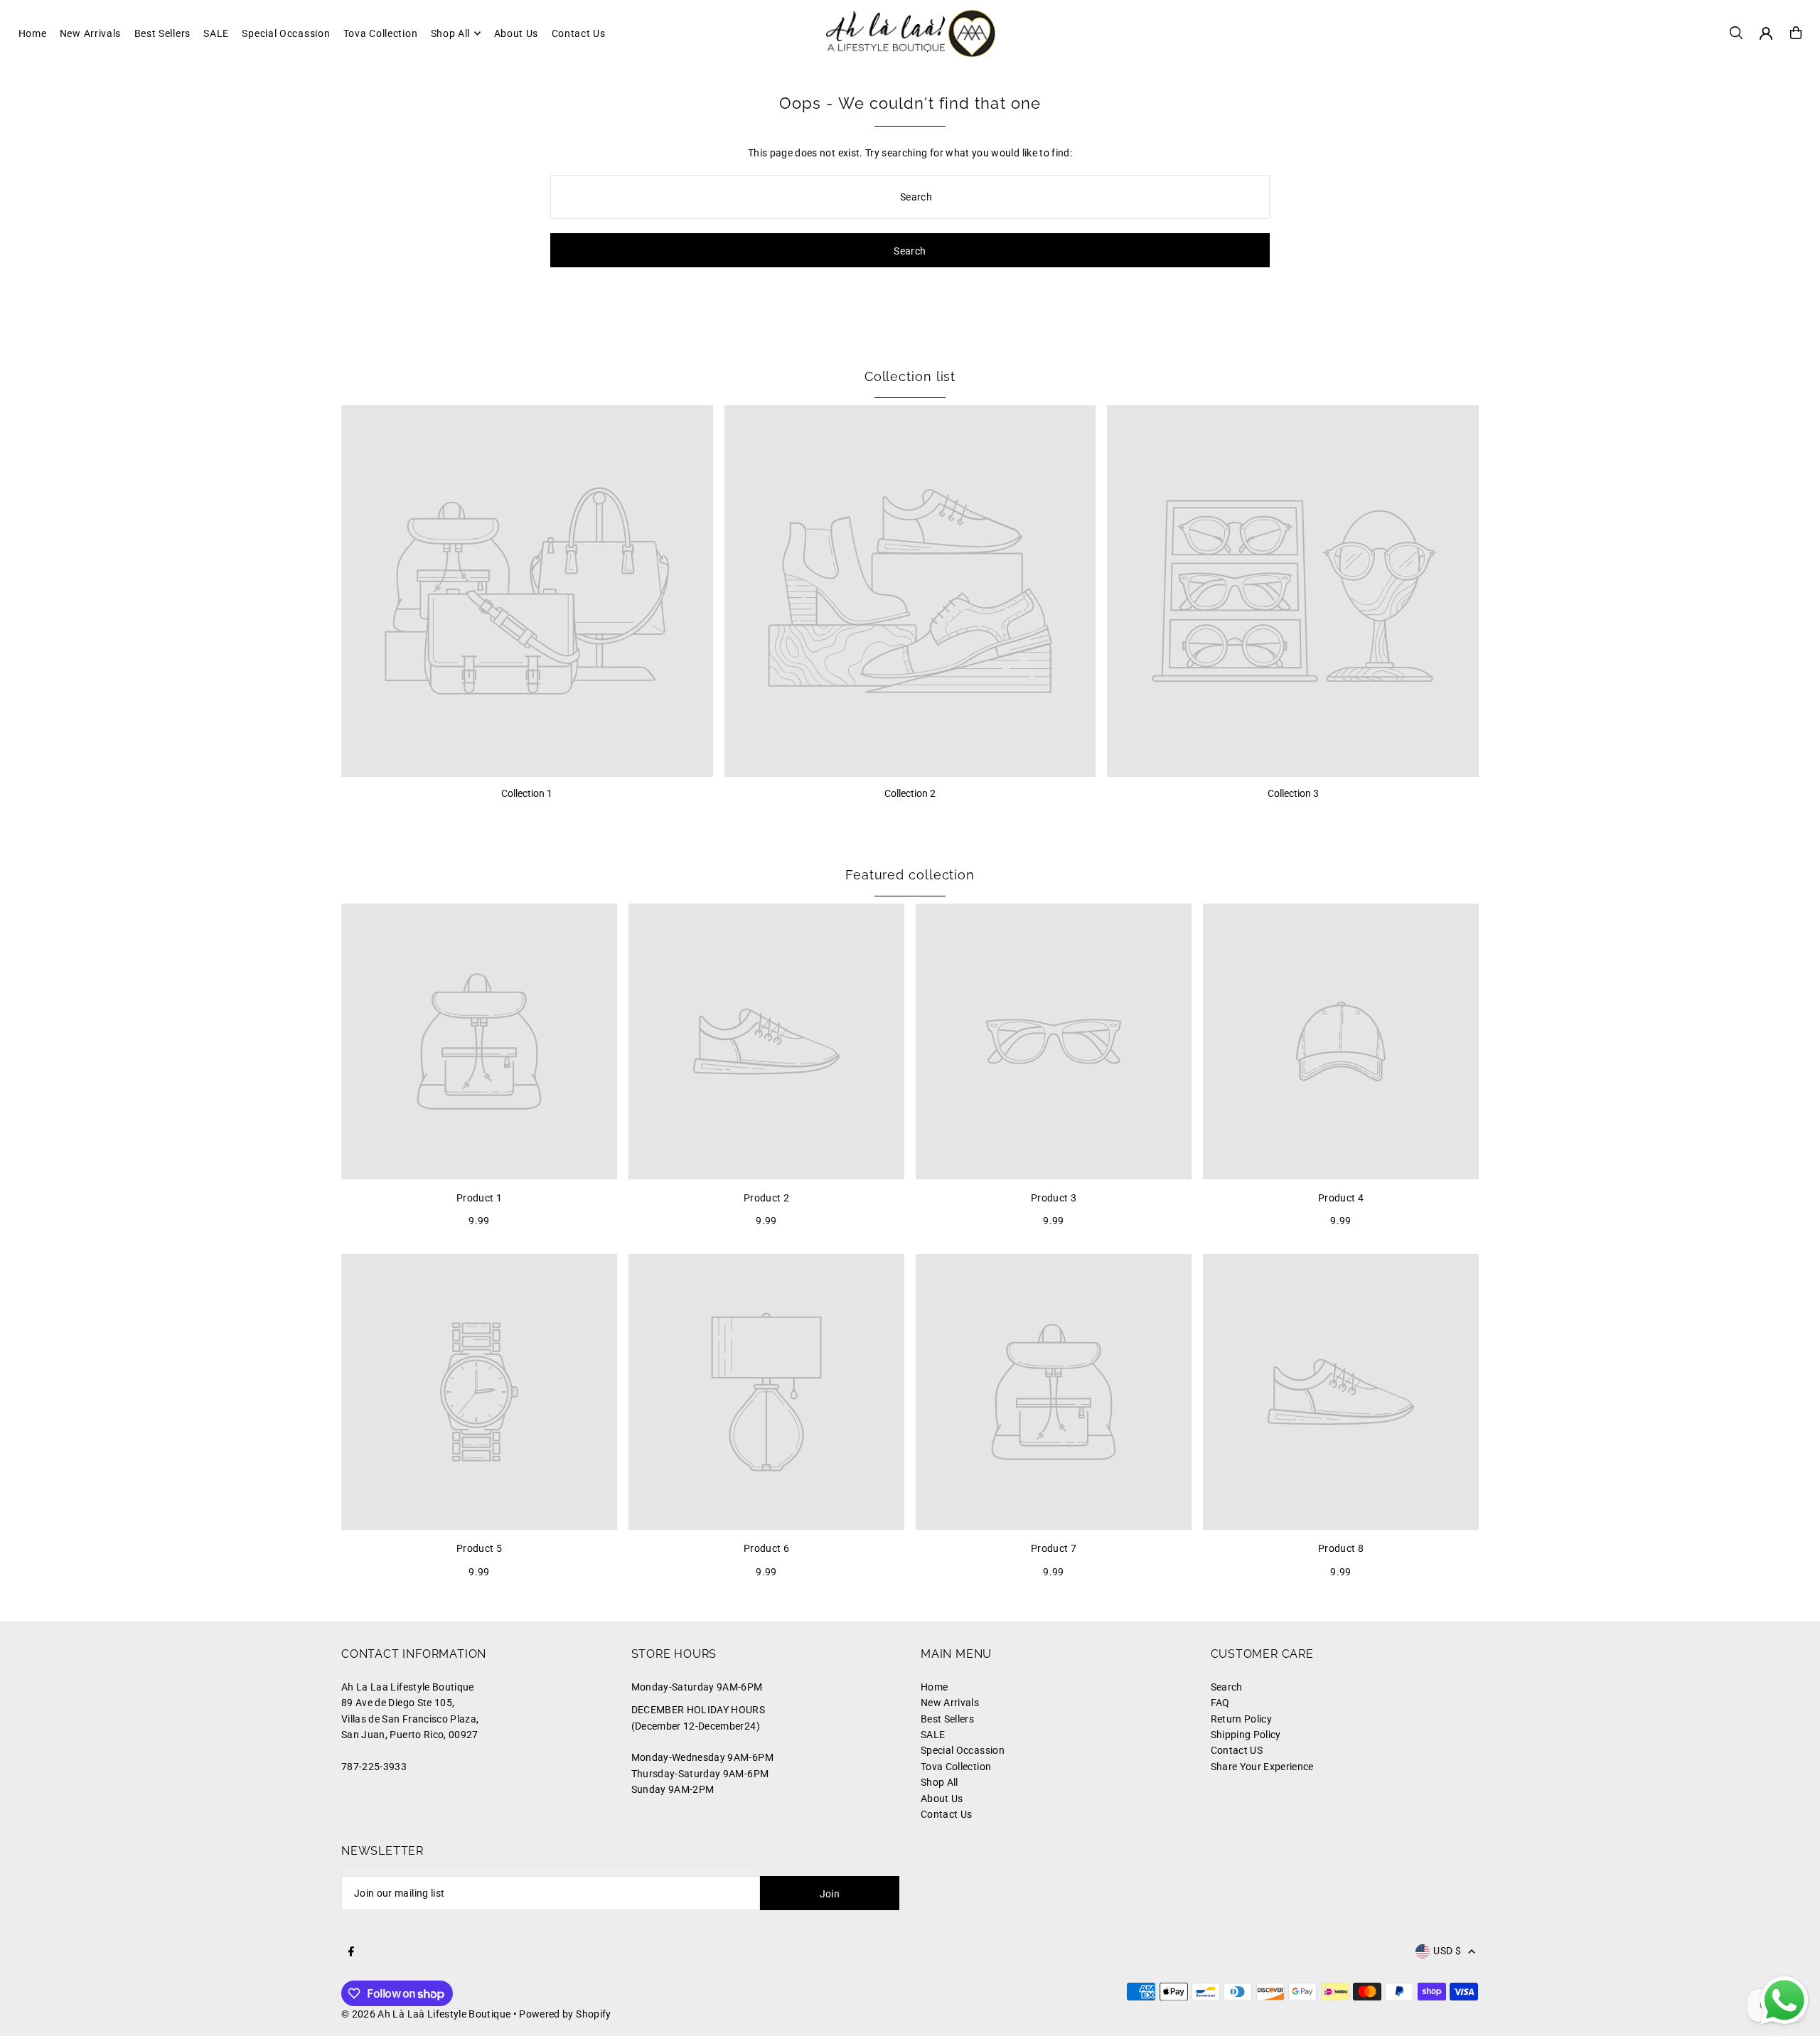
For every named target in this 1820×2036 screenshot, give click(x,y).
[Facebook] (351, 1952)
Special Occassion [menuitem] (286, 33)
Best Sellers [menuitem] (162, 33)
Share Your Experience (1262, 1767)
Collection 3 (1293, 793)
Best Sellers (947, 1719)
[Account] (1766, 33)
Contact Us (947, 1814)
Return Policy (1242, 1719)
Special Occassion (963, 1750)
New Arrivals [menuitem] (90, 33)
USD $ (1447, 1951)
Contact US (1237, 1750)
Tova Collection (956, 1767)
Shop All (940, 1782)
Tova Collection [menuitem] (381, 33)
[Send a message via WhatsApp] (1784, 2000)
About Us (942, 1799)
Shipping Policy (1246, 1735)
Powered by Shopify (565, 2014)
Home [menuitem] (33, 33)
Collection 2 (910, 793)
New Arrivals (950, 1703)
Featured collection (910, 875)
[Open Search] (1736, 33)
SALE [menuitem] (216, 33)
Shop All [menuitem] (451, 33)
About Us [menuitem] (516, 33)
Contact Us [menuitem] (579, 33)
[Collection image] (527, 591)
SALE (933, 1735)
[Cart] (1796, 33)
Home (934, 1687)
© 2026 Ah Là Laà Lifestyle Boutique (426, 2014)
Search (1227, 1687)
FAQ (1220, 1703)
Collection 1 (527, 793)
